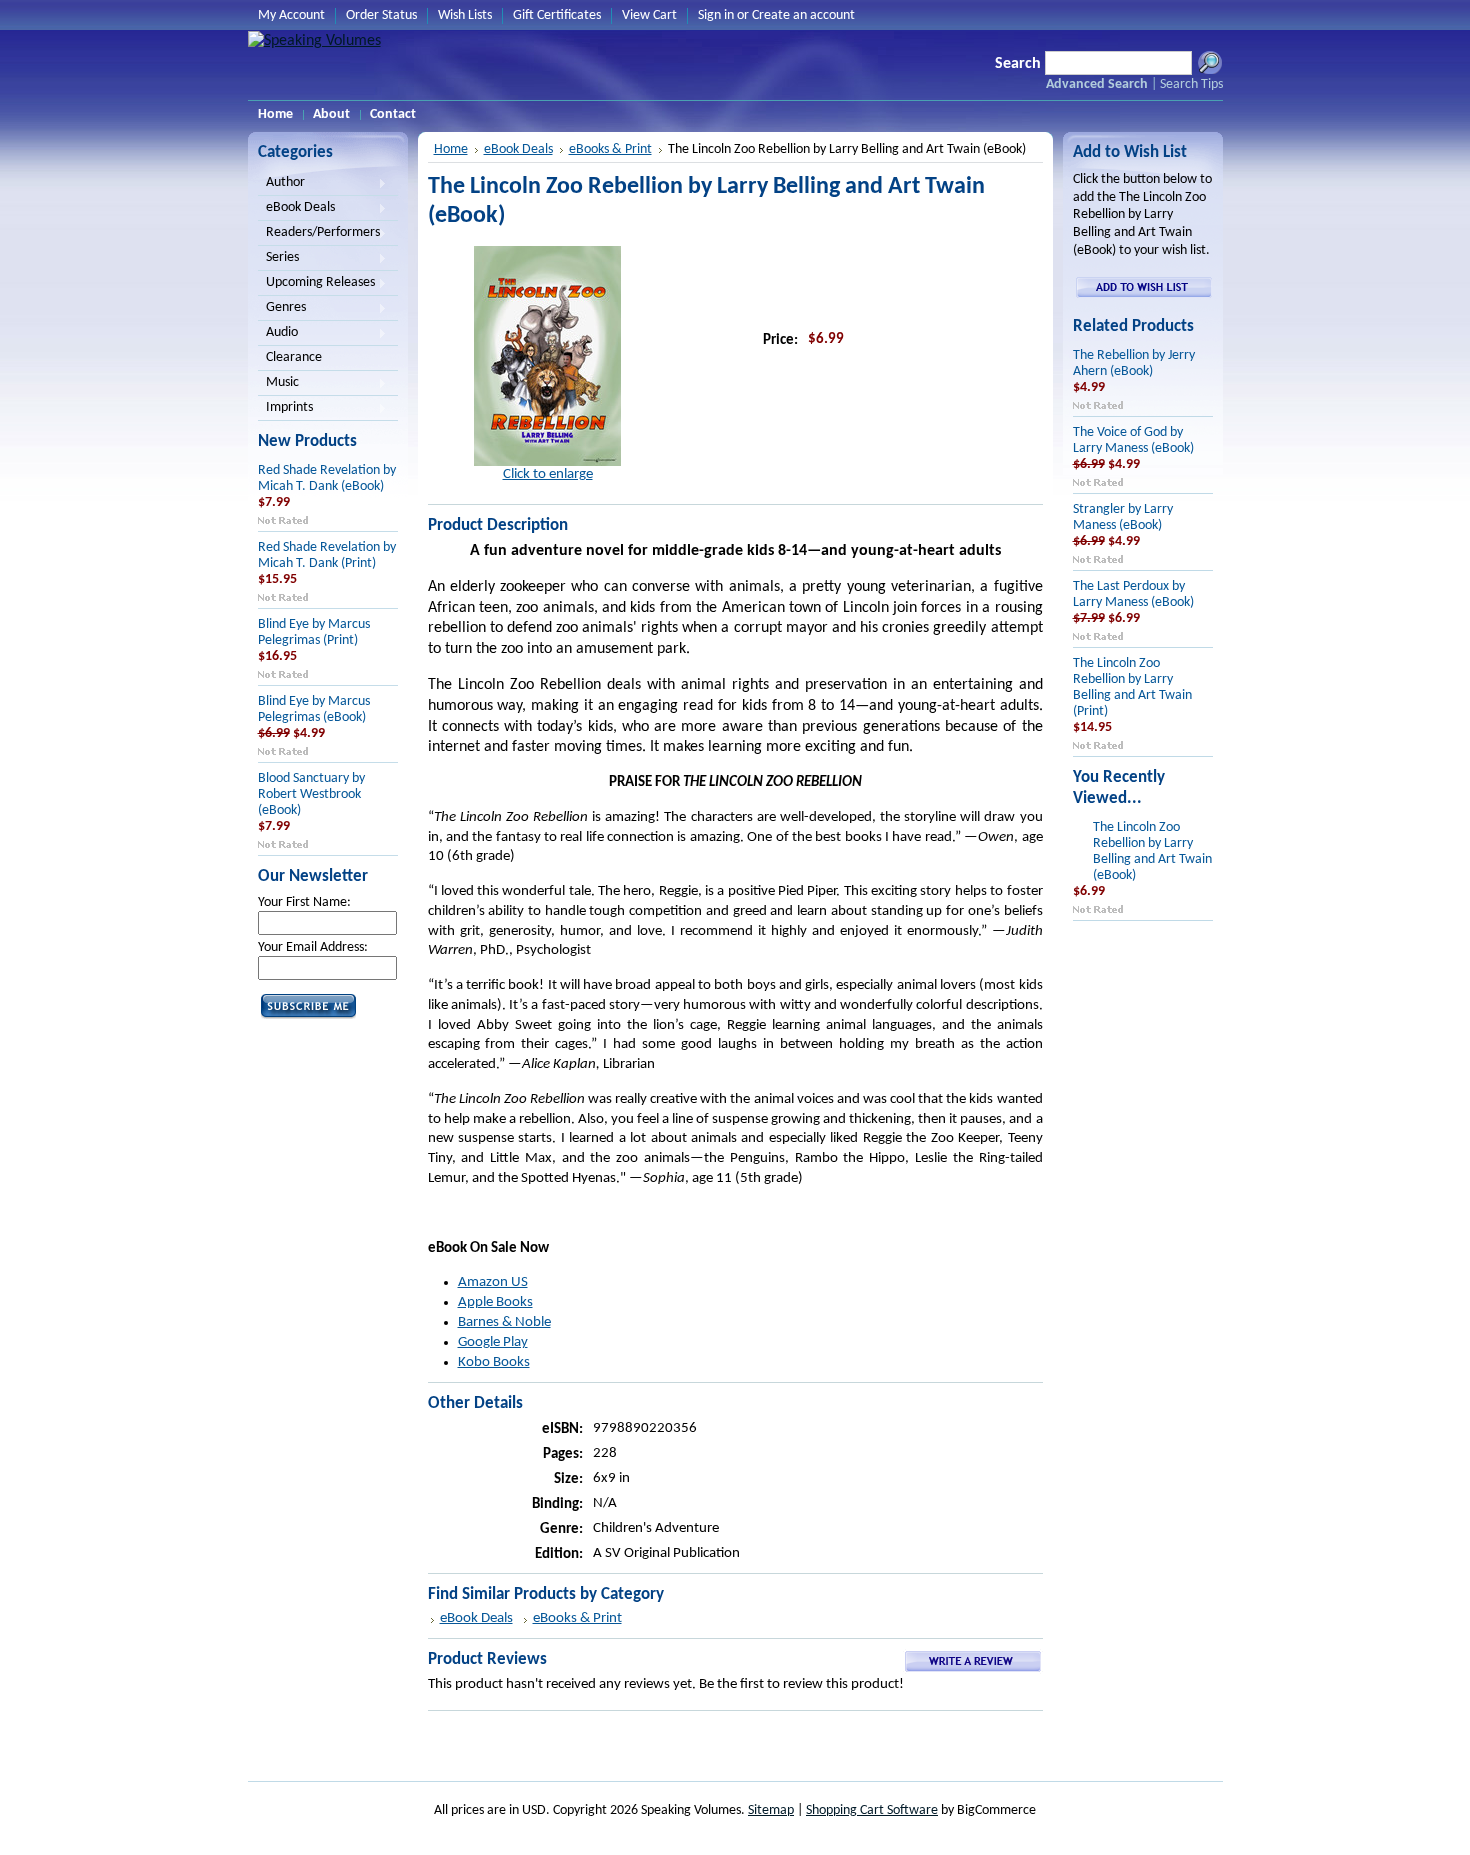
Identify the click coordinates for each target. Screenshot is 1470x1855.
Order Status (381, 15)
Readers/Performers (319, 234)
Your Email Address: (313, 947)
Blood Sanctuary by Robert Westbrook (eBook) (311, 794)
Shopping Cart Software (872, 1810)
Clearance (294, 357)
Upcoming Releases (316, 284)
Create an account (803, 15)
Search (1018, 64)
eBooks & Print (610, 149)
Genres (282, 309)
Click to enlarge (548, 474)
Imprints (285, 409)
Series (278, 259)
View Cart (649, 15)
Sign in (716, 15)
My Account (291, 15)
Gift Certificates (557, 15)
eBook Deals (296, 209)
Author (281, 184)
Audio (278, 334)
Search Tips (1191, 84)
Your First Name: (304, 902)
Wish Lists (465, 15)
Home (451, 149)
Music (278, 384)
